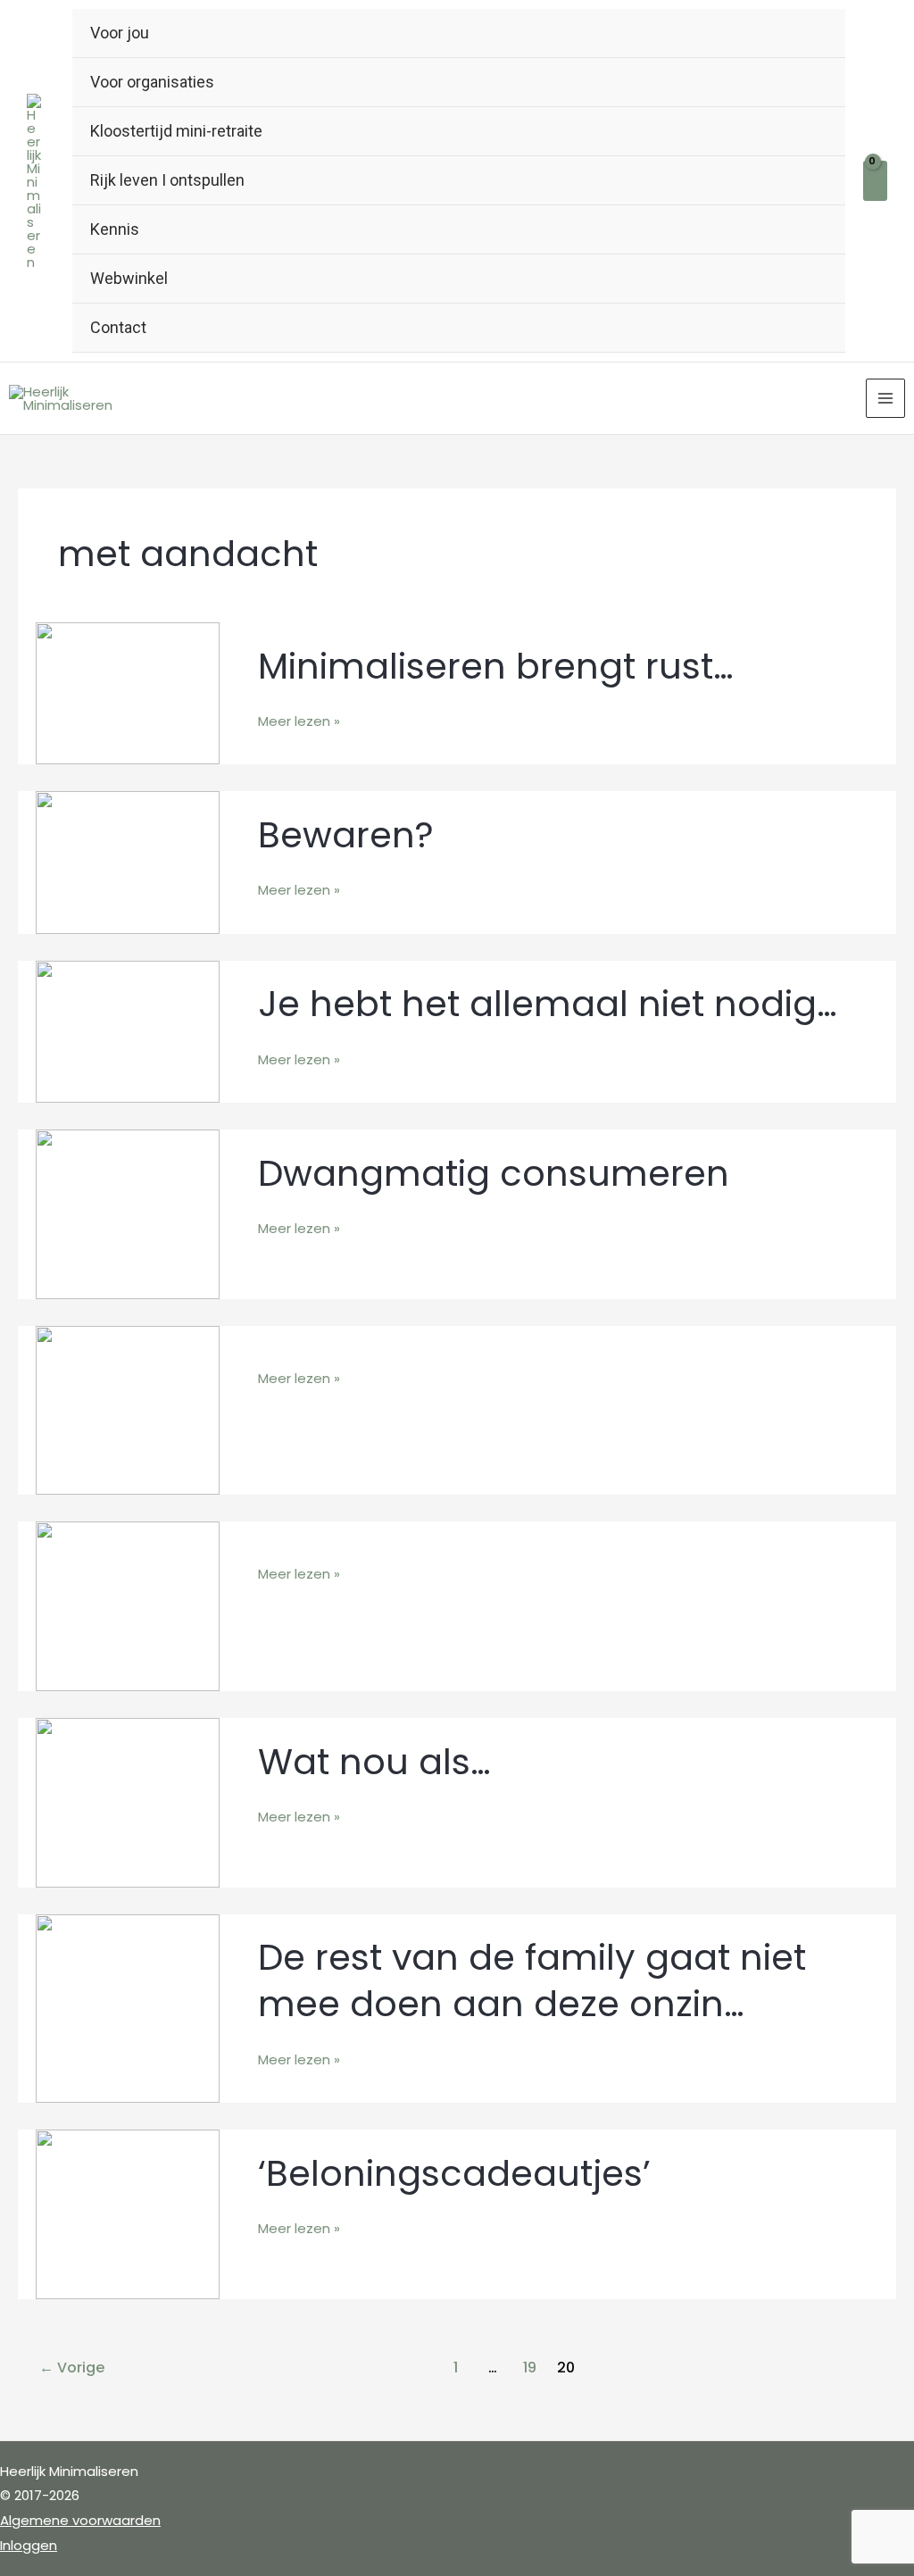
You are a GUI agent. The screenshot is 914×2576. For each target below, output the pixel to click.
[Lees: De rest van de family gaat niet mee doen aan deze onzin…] (128, 2008)
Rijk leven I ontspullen (167, 180)
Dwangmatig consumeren (494, 1173)
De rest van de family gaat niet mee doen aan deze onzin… (532, 1980)
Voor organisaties (152, 82)
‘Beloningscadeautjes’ (454, 2173)
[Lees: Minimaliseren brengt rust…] (128, 692)
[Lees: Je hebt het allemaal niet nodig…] (128, 1030)
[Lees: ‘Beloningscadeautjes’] (128, 2213)
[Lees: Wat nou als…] (128, 1801)
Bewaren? (346, 835)
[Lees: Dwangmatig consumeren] (128, 1213)
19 (530, 2368)
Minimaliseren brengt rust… (496, 666)
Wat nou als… (374, 1762)
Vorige (72, 2368)
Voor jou (120, 33)
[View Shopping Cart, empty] (875, 181)
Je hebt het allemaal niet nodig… (548, 1004)
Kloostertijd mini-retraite (176, 131)
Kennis (115, 229)
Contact (118, 327)
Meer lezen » (299, 720)
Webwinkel (129, 278)
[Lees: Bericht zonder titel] (128, 1409)
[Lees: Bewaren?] (128, 861)
